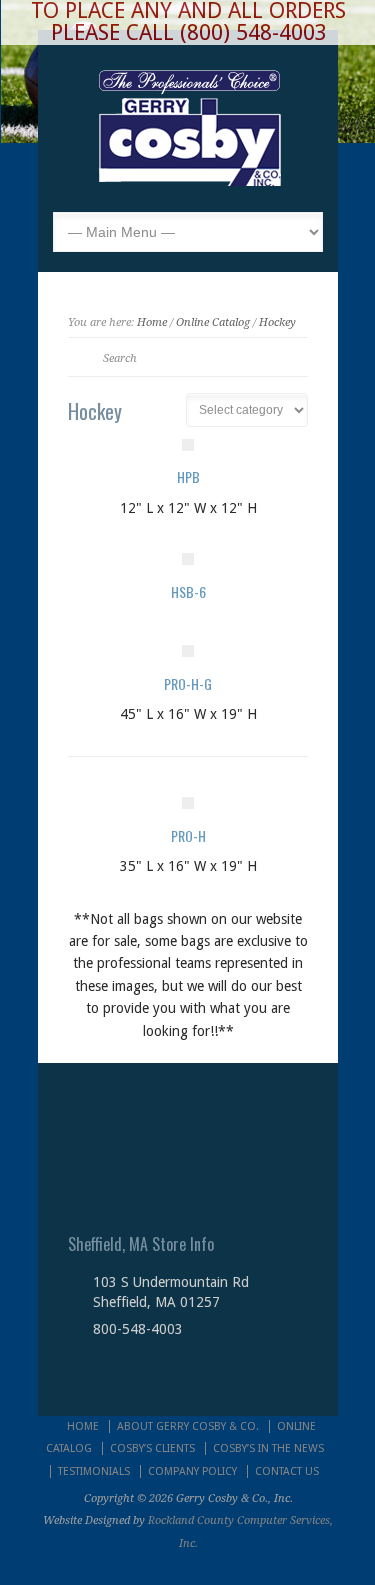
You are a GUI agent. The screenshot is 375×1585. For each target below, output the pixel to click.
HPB (188, 476)
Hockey (277, 322)
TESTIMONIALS (94, 1471)
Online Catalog (213, 322)
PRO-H (188, 835)
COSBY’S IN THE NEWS (268, 1448)
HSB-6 (188, 591)
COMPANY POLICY (192, 1471)
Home (152, 322)
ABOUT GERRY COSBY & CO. (188, 1426)
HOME (83, 1426)
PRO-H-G (188, 683)
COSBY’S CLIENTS (152, 1448)
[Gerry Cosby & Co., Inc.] (189, 181)
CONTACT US (287, 1471)
